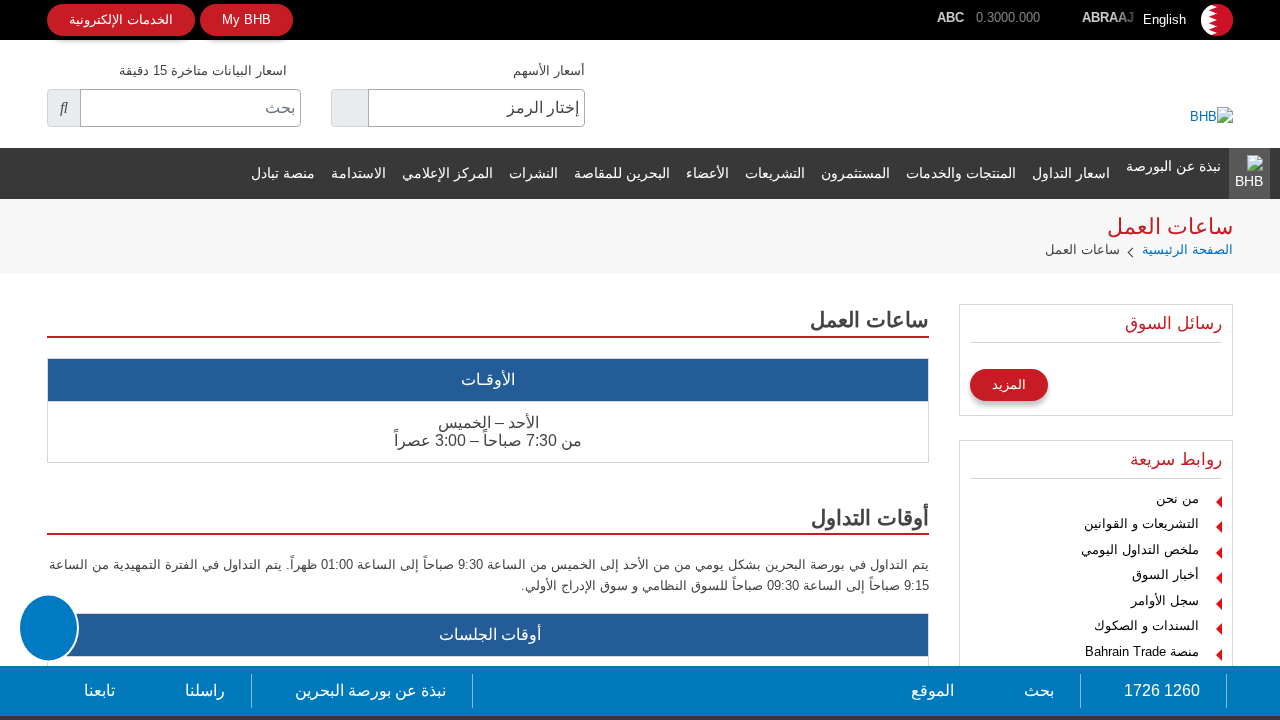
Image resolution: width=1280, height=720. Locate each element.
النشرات (533, 173)
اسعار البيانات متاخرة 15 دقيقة (203, 70)
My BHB (246, 19)
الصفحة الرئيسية (1187, 249)
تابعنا (99, 690)
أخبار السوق (1165, 574)
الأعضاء (707, 173)
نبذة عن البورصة (1173, 166)
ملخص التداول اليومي (1140, 549)
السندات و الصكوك (1146, 625)
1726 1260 (1162, 690)
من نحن (1177, 498)
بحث (1039, 690)
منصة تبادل (283, 173)
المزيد (1009, 384)
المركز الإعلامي (447, 173)
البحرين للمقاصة (622, 173)
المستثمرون (855, 173)
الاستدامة (358, 173)
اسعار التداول (1071, 173)
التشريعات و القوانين (1141, 523)
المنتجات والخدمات (961, 173)
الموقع (932, 690)
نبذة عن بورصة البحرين (370, 690)
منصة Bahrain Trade (1142, 651)
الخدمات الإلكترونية (121, 19)
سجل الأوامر (1165, 600)
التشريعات (775, 173)
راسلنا (205, 690)
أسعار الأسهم (549, 70)
